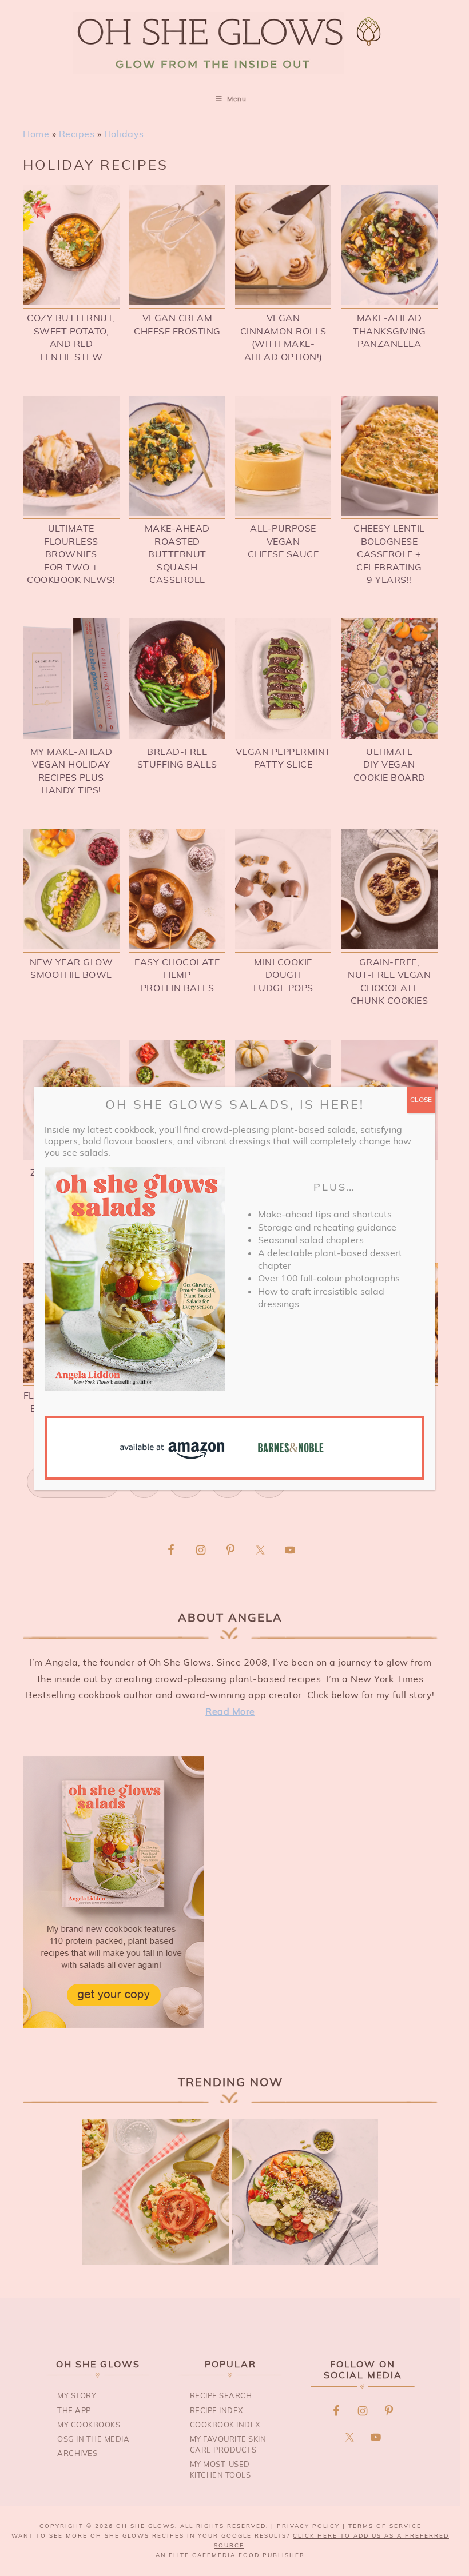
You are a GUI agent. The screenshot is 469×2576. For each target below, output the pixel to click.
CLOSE (421, 1099)
